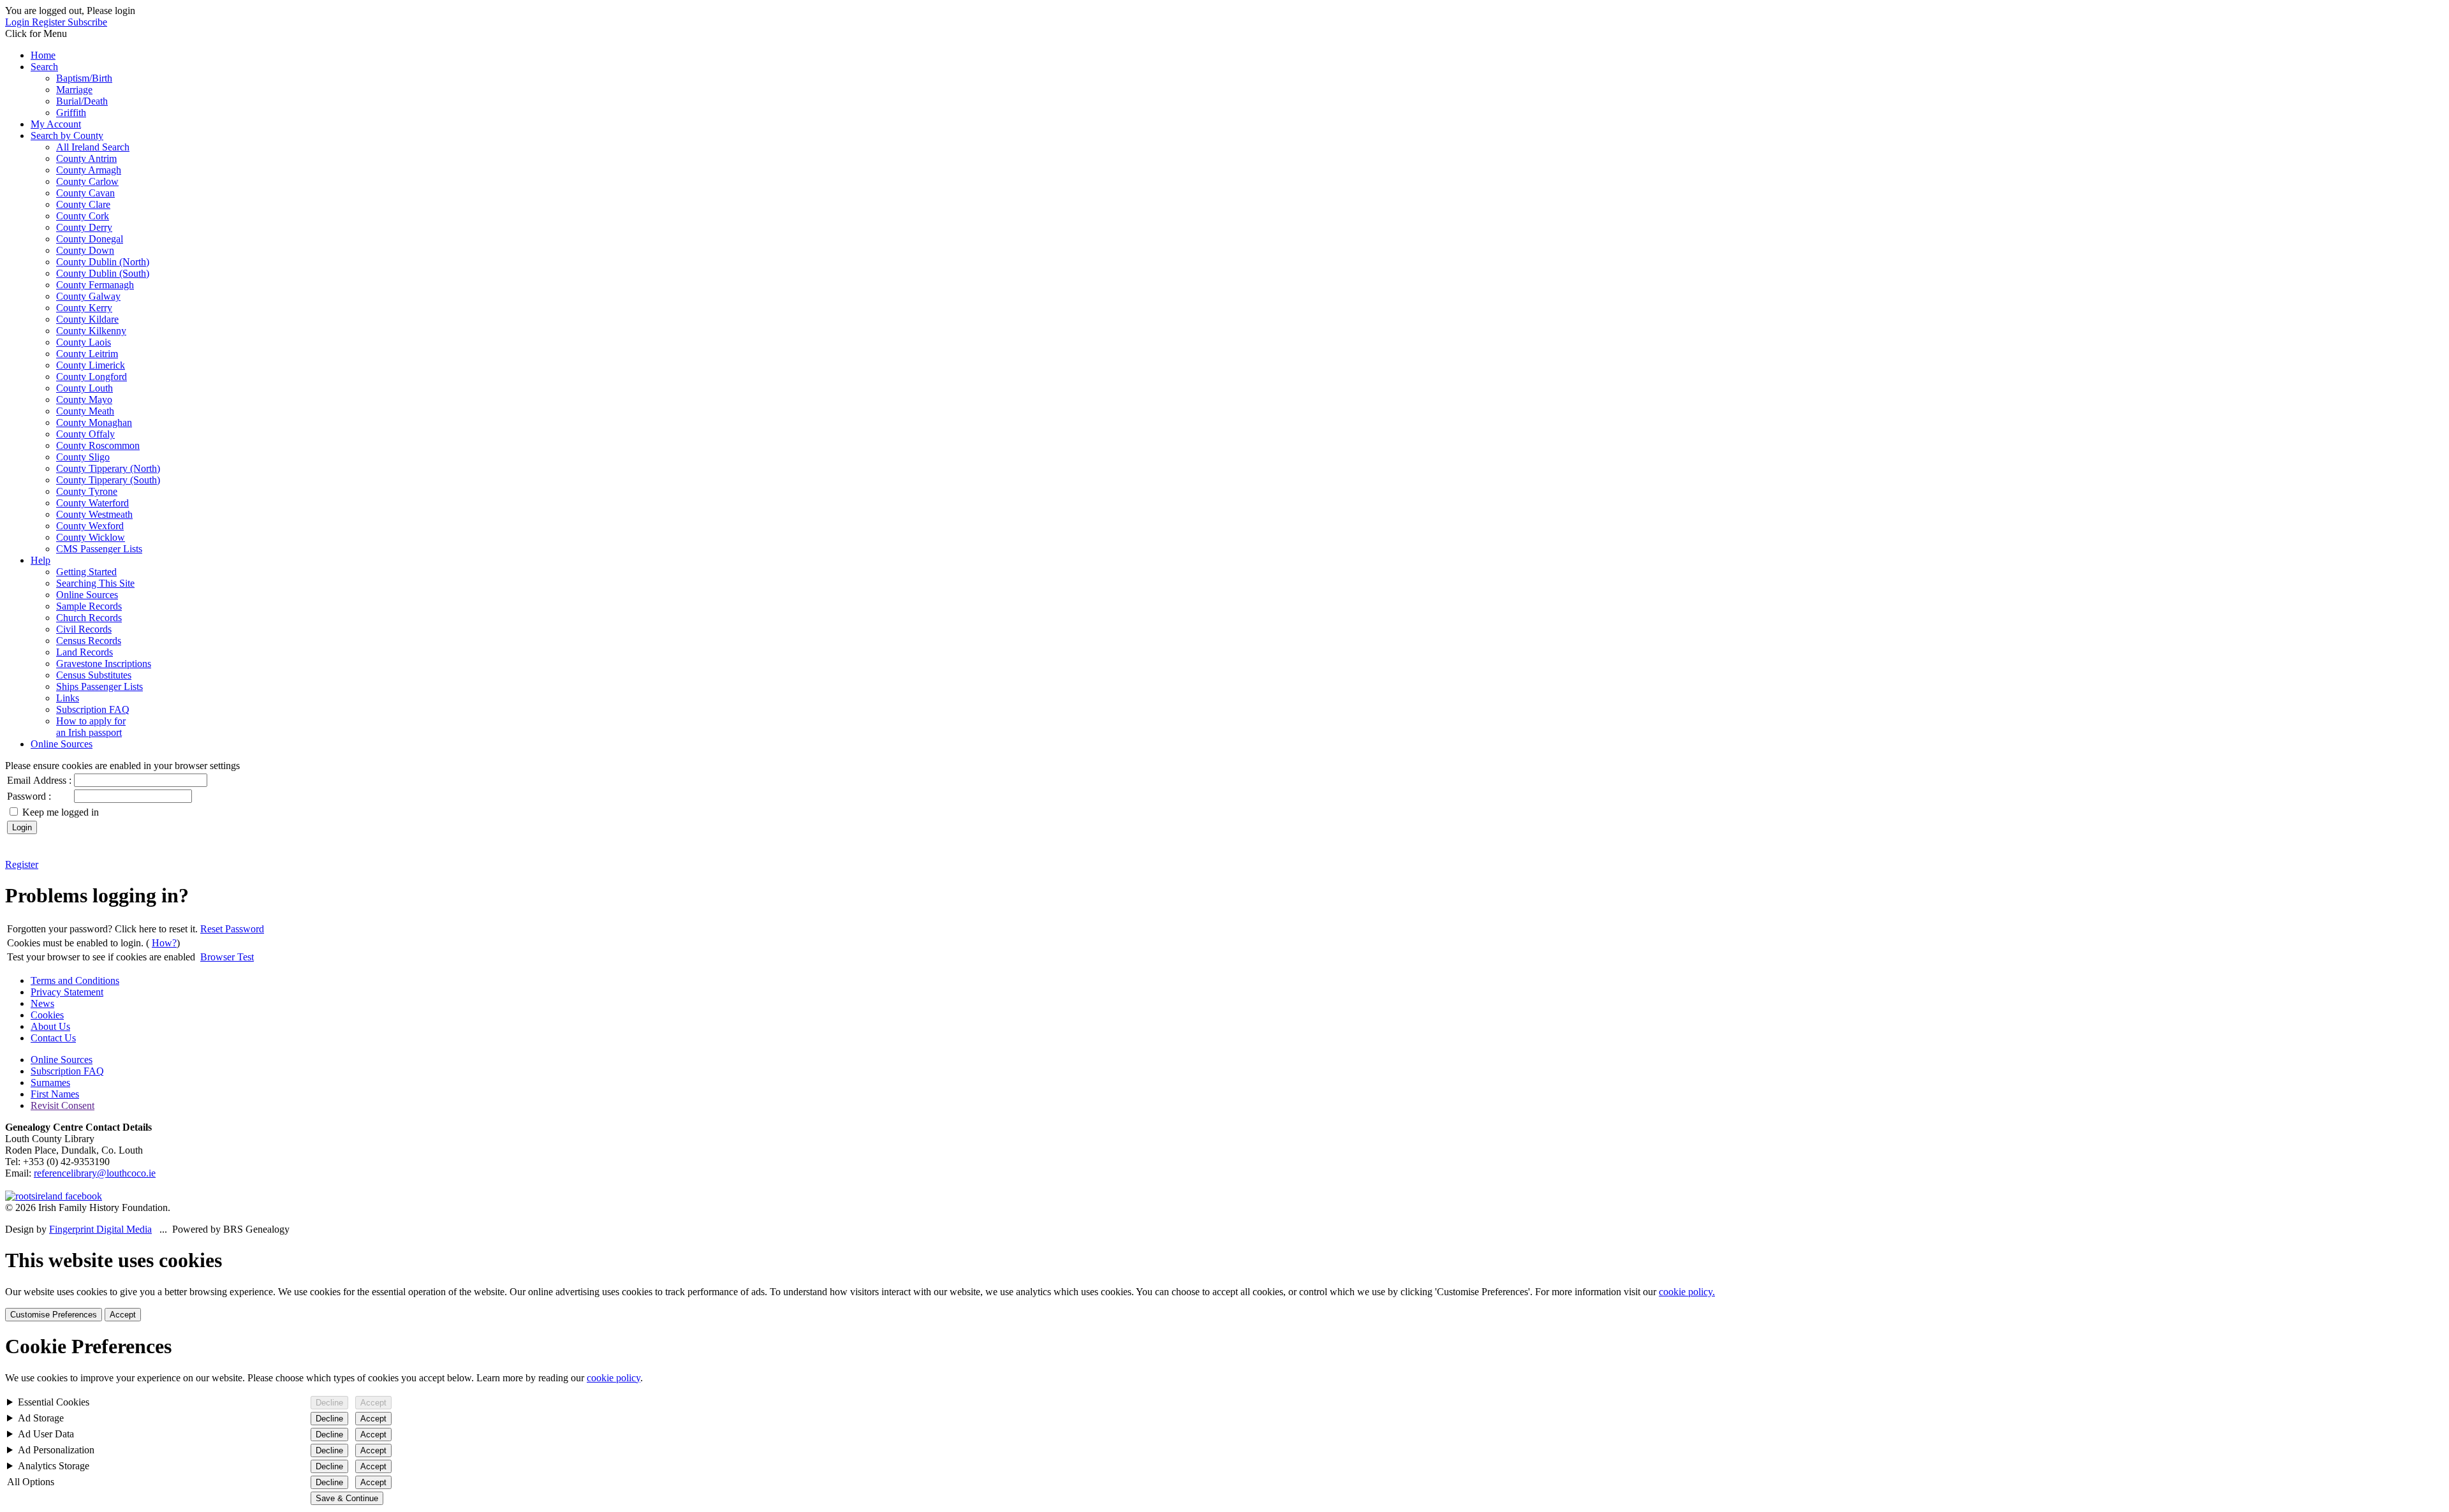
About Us (50, 1026)
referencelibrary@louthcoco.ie (95, 1173)
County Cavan (85, 193)
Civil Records (84, 629)
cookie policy (614, 1378)
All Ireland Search (93, 147)
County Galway (88, 296)
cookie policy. (1687, 1292)
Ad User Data (46, 1434)
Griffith (71, 113)
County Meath (85, 411)
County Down (85, 250)
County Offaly (85, 434)
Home (43, 55)
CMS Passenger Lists (99, 549)
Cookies (47, 1015)
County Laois (84, 342)
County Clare (83, 204)
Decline (329, 1403)
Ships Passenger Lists (99, 686)
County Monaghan (94, 422)
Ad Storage (41, 1418)
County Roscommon (98, 445)
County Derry (84, 227)
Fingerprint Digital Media (100, 1229)
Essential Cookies (54, 1402)
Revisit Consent (63, 1105)
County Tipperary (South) (108, 480)
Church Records (89, 618)
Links (68, 698)
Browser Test (227, 957)
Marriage (74, 90)
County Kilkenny (91, 331)
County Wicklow (91, 537)
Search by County (67, 136)
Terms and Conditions (75, 980)
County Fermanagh (95, 285)
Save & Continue (347, 1498)
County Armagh (89, 170)
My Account (56, 124)
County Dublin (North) (103, 262)
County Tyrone (87, 491)
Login (18, 22)
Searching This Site (95, 583)
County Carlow (87, 181)
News (42, 1003)
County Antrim (86, 158)
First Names (55, 1094)
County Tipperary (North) (108, 468)
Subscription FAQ (93, 709)
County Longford (92, 377)
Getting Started (86, 572)
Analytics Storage (54, 1466)
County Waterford (92, 503)
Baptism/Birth (84, 78)
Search (44, 67)
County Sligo (83, 457)
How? (164, 943)
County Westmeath (94, 514)
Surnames (50, 1083)
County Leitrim (87, 354)
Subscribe (87, 22)
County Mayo (84, 400)
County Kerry (84, 308)
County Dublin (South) (103, 273)
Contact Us (53, 1038)
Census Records (89, 641)
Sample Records (89, 606)
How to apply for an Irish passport (91, 727)
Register (50, 22)
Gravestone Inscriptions (104, 664)
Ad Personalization (56, 1450)
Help (40, 560)
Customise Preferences (54, 1315)
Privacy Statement (67, 992)
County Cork (83, 216)
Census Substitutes (94, 675)
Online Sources (87, 595)
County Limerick (91, 365)
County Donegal (90, 239)
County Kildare (87, 319)
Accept (123, 1315)
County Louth (85, 388)
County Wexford (90, 526)
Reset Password (232, 929)
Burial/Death (82, 101)
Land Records (85, 652)
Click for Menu (36, 33)
